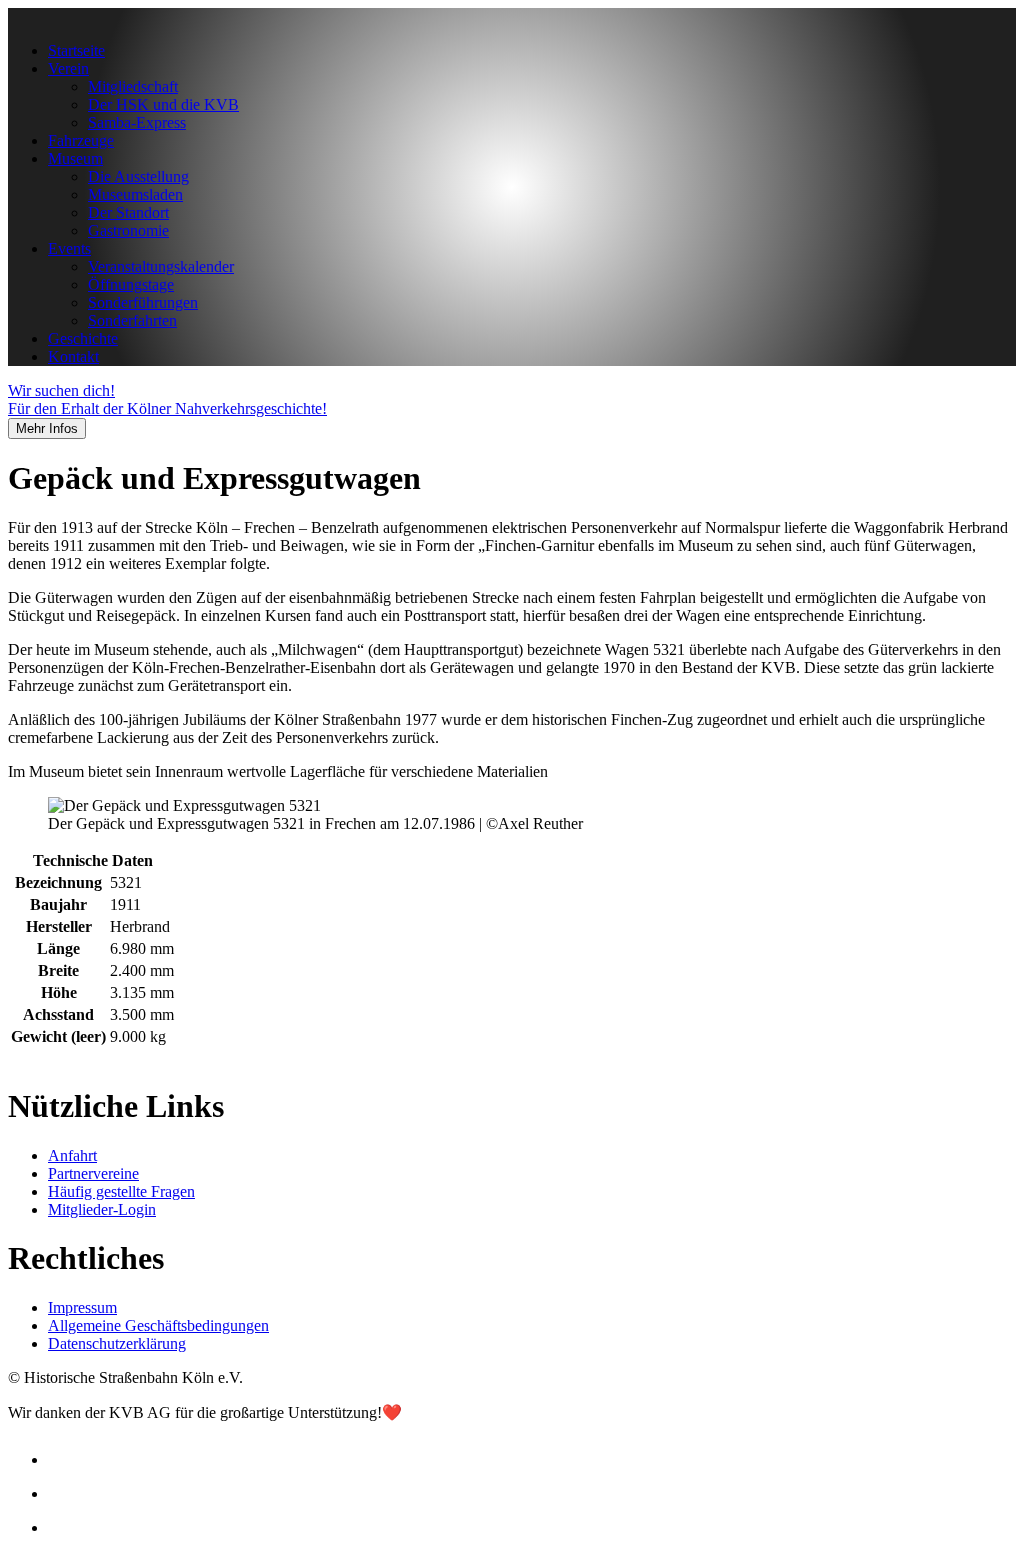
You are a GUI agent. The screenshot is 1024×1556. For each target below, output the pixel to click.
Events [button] (69, 248)
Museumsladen (135, 194)
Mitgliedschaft (133, 86)
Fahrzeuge (81, 140)
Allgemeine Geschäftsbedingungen (158, 1325)
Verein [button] (68, 68)
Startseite (76, 50)
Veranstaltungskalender (161, 266)
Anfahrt (72, 1155)
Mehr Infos (47, 428)
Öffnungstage (131, 284)
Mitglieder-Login (102, 1209)
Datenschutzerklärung (117, 1343)
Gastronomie (128, 230)
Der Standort (128, 212)
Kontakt (73, 356)
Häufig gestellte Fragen (121, 1191)
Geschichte (83, 338)
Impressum (82, 1307)
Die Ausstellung (138, 176)
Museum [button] (75, 158)
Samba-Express (137, 122)
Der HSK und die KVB (163, 104)
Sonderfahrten (132, 320)
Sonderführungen (143, 302)
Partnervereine (93, 1173)
